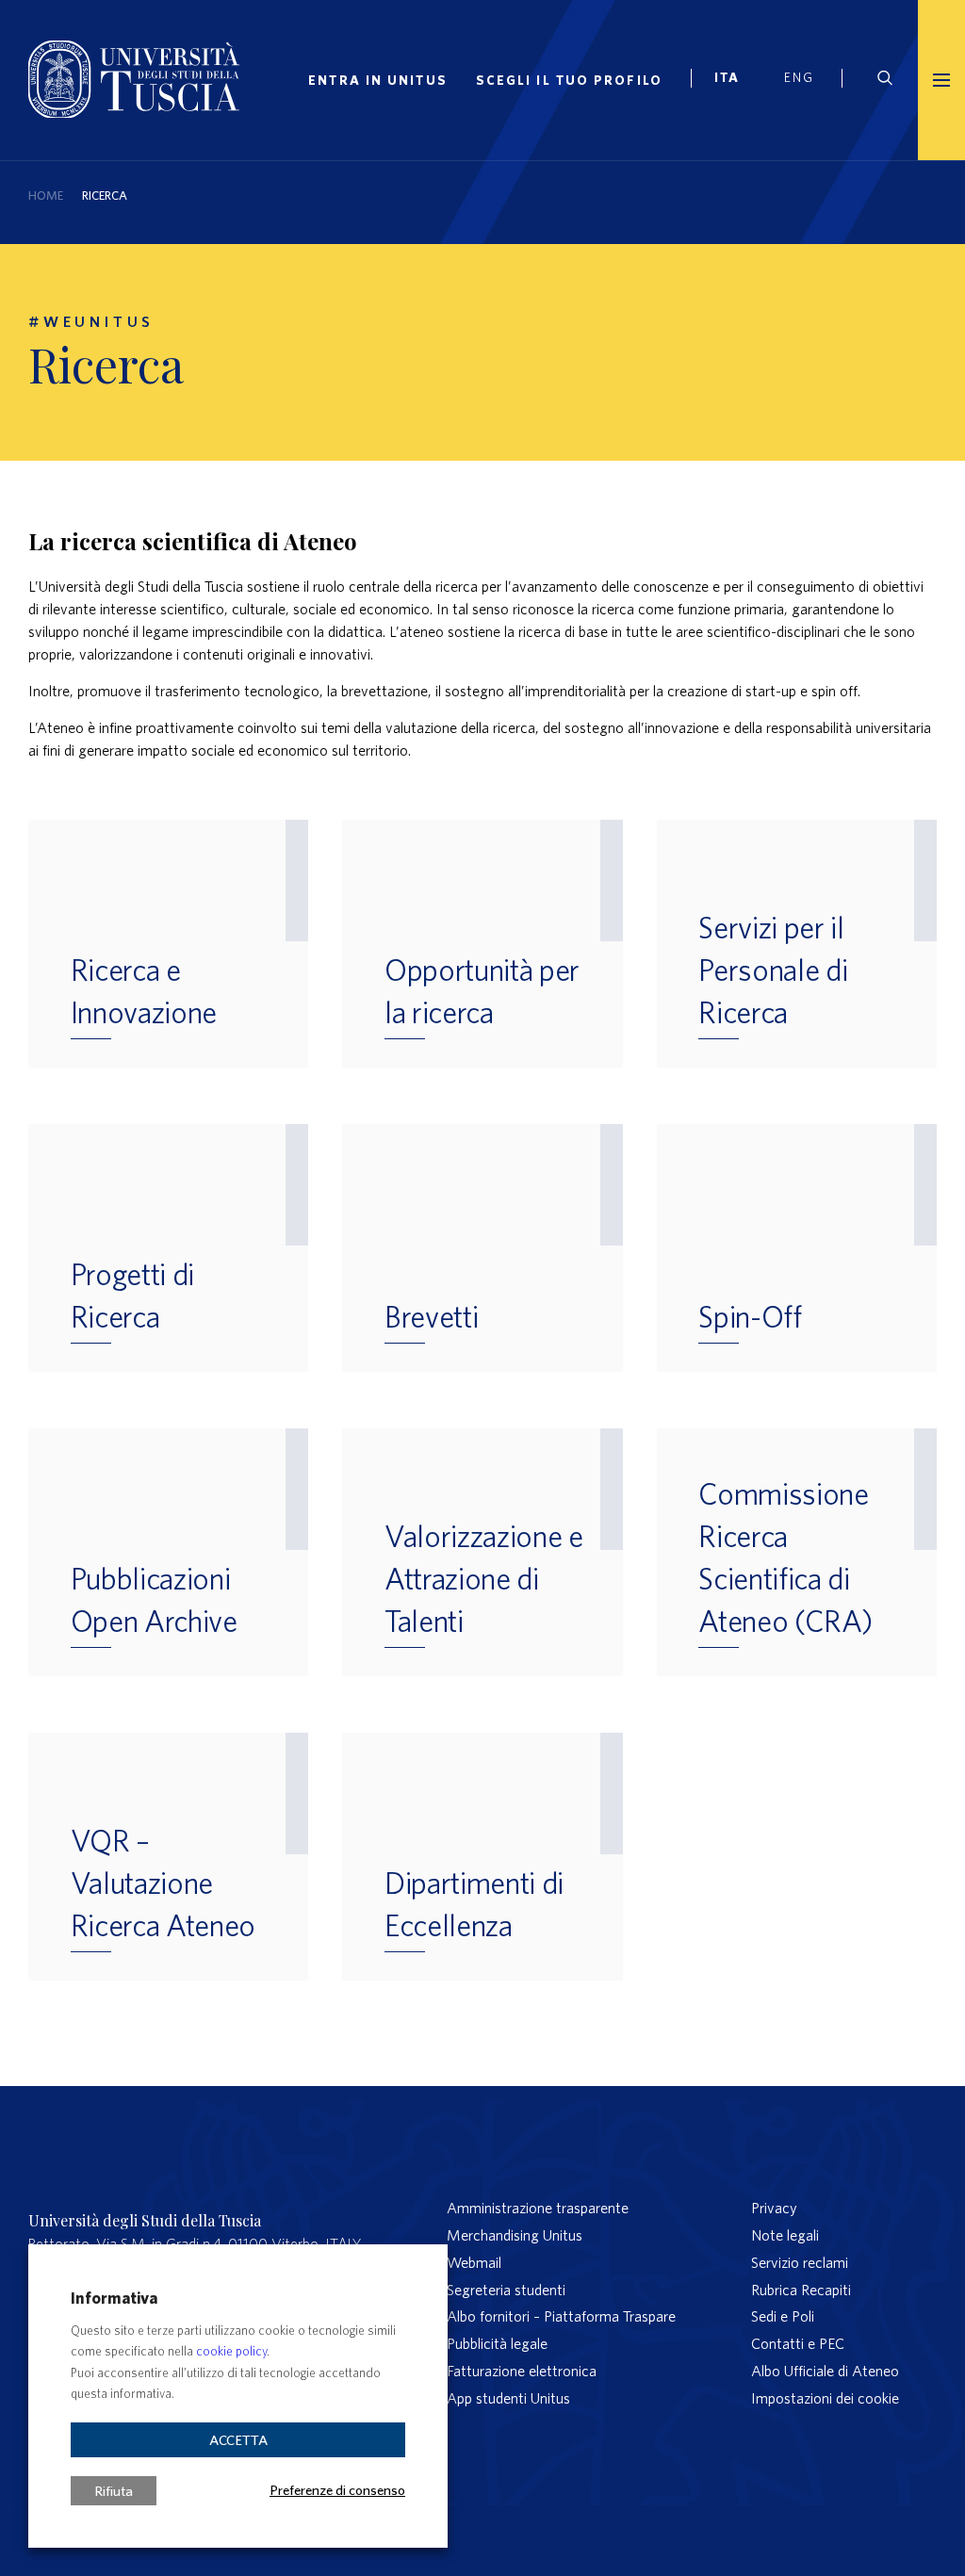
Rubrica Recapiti (801, 2290)
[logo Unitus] (134, 112)
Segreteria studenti (506, 2290)
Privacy (774, 2208)
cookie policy (231, 2351)
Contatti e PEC (798, 2343)
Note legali (785, 2235)
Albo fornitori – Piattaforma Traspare (561, 2316)
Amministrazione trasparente (538, 2208)
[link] (735, 80)
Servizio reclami (800, 2262)
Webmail (474, 2262)
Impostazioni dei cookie (825, 2398)
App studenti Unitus (508, 2398)
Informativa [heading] (114, 2298)
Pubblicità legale (497, 2343)
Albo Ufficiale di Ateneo (825, 2371)
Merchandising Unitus (515, 2235)
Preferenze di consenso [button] (337, 2489)
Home (46, 196)
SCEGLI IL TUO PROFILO (569, 80)
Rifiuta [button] (114, 2491)
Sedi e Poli (783, 2316)
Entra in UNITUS (378, 80)
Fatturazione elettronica (522, 2371)
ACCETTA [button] (238, 2440)
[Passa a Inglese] (806, 80)
